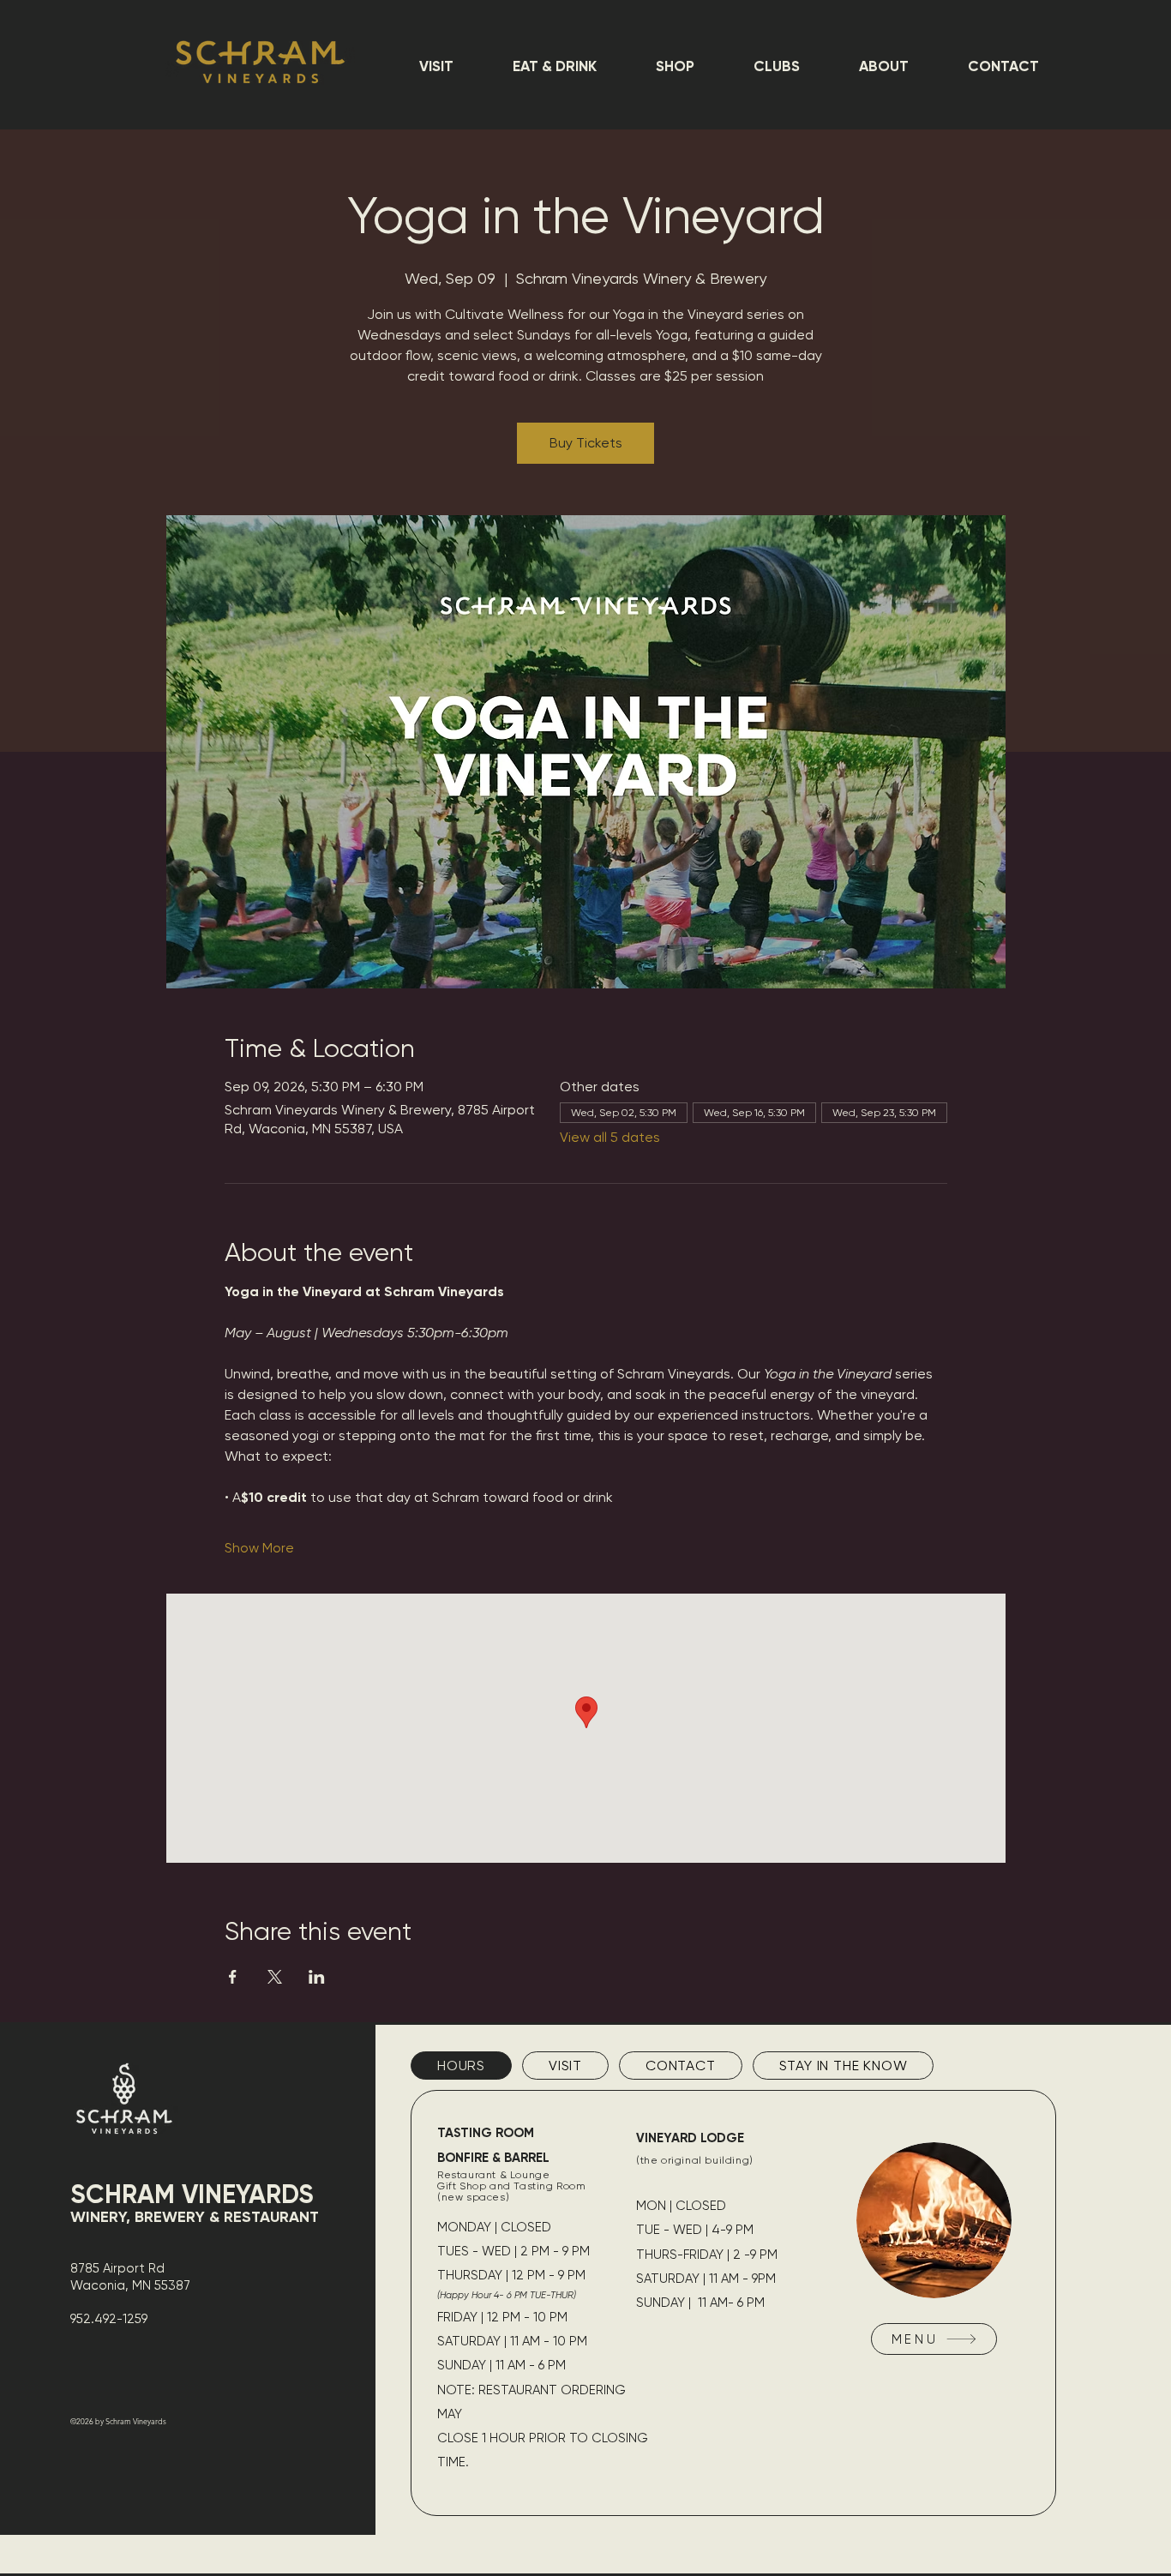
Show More (259, 1548)
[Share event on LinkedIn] (317, 1977)
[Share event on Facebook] (233, 1977)
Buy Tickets (586, 443)
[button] (436, 66)
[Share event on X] (275, 1977)
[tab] (461, 2066)
